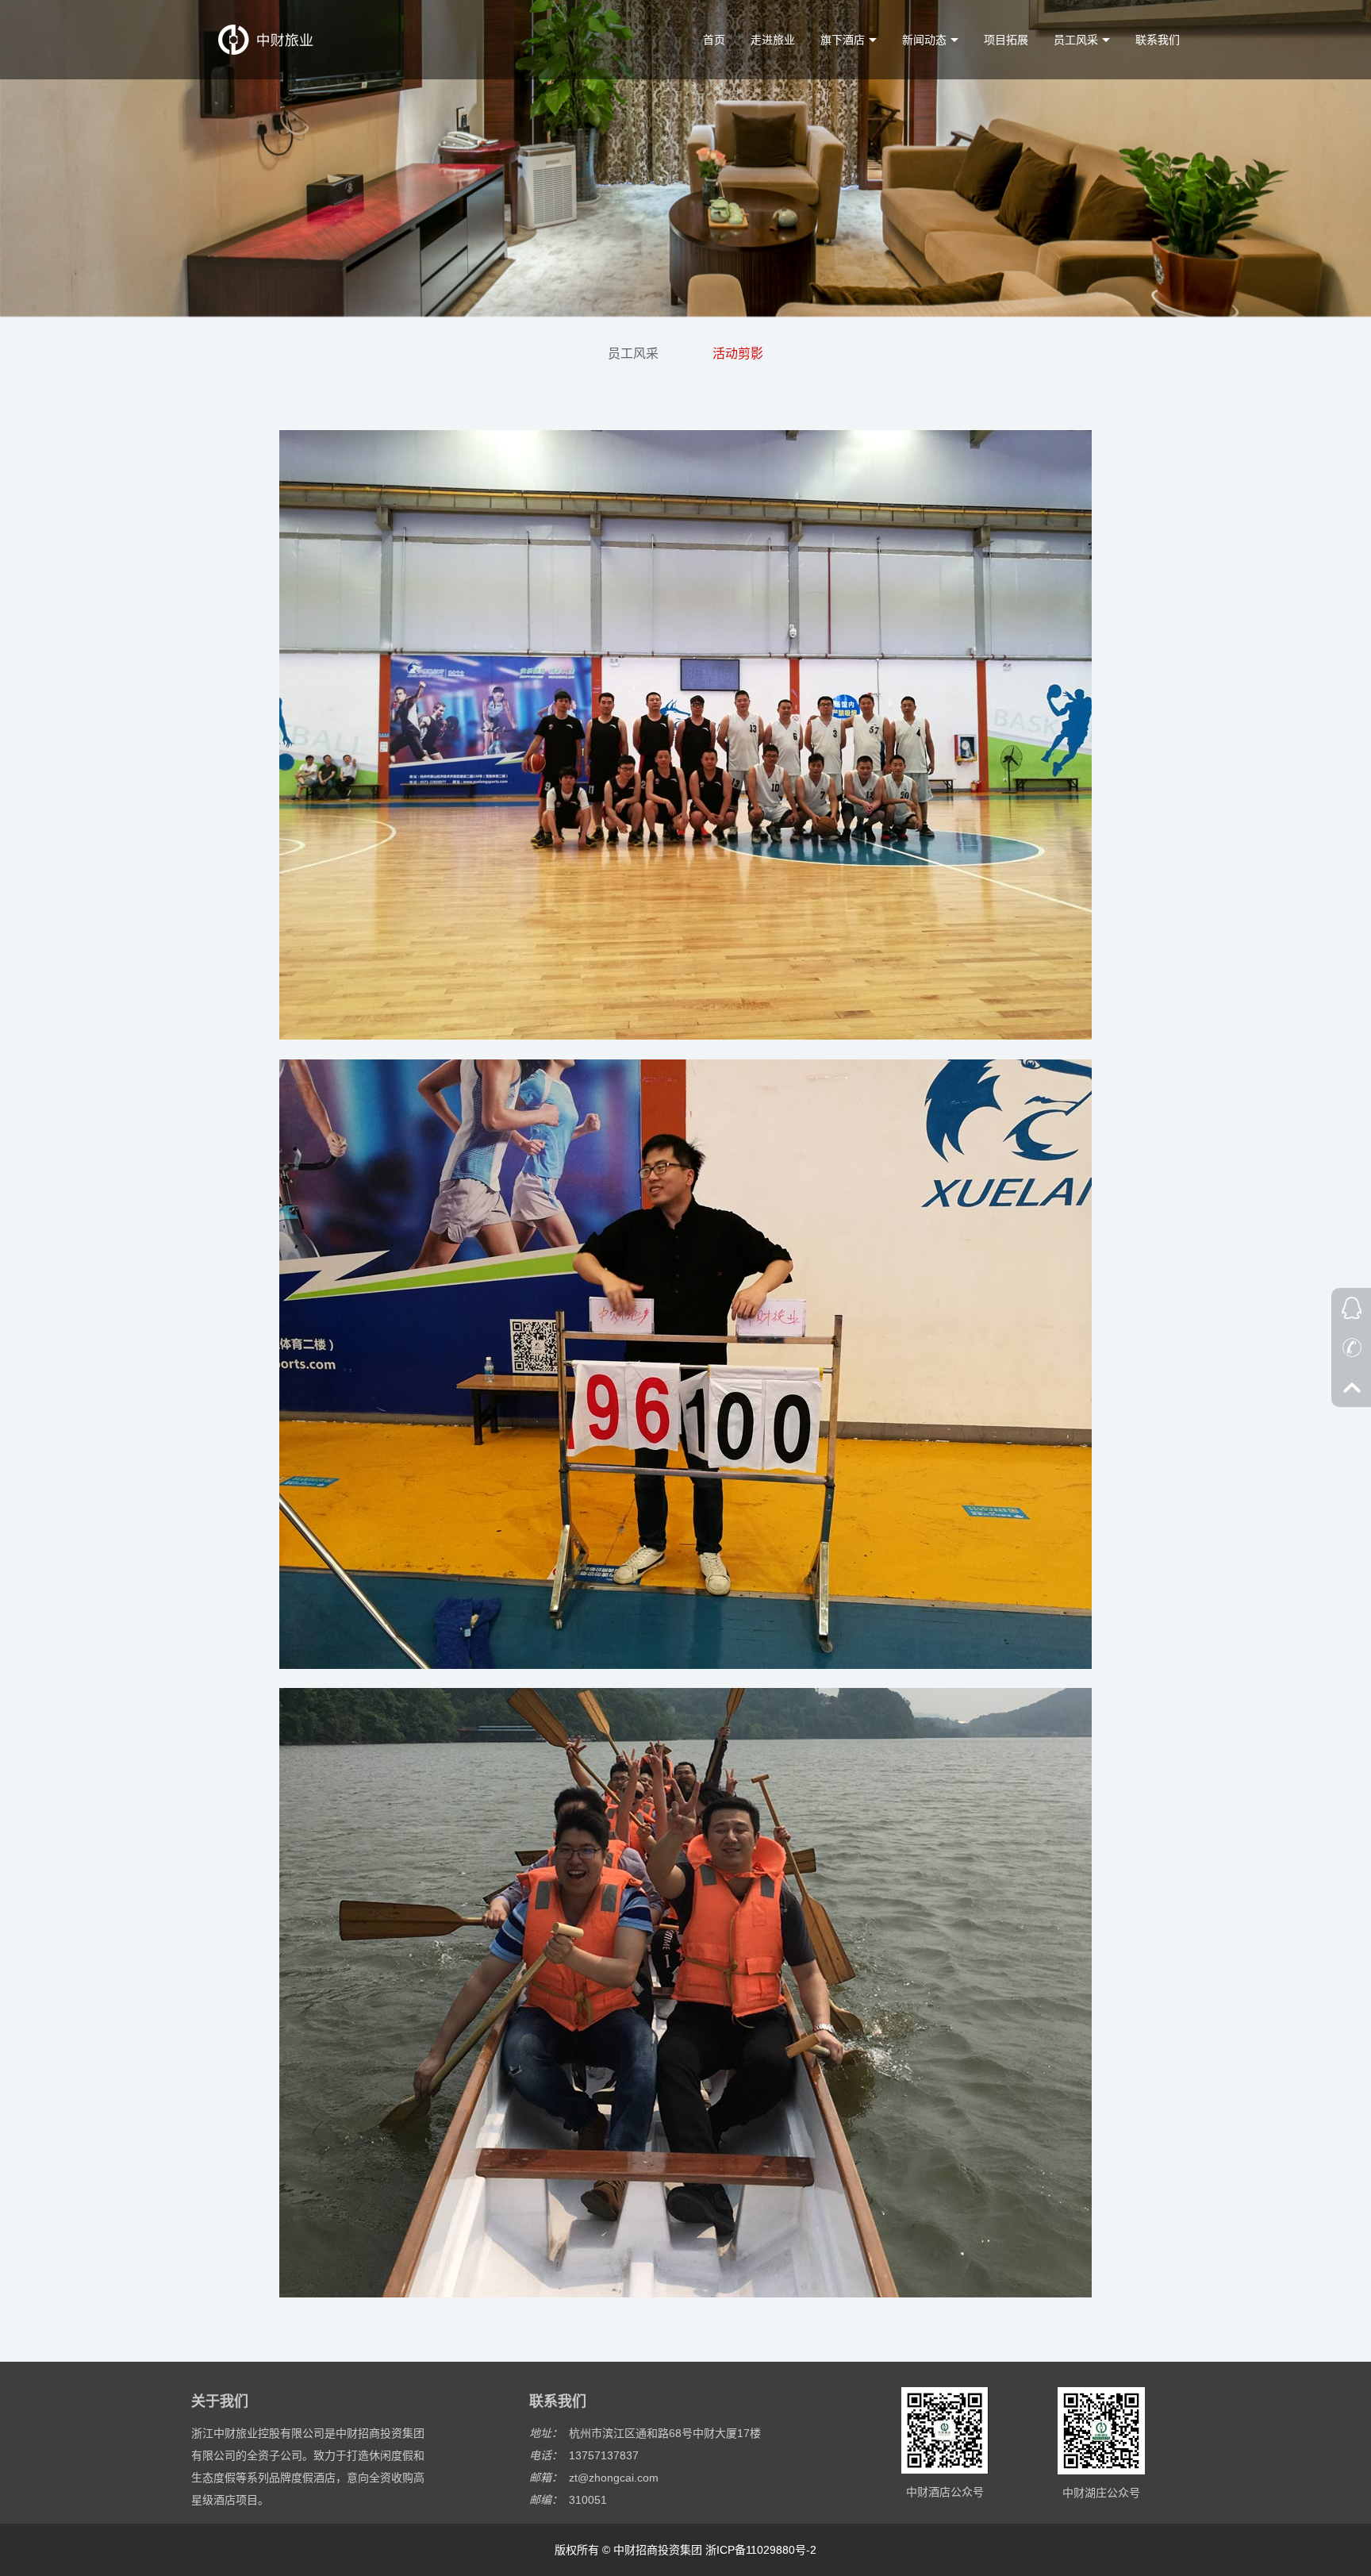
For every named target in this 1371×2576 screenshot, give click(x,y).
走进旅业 (773, 40)
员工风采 (633, 354)
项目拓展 (1006, 40)
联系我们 (1158, 40)
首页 (714, 40)
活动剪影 (738, 354)
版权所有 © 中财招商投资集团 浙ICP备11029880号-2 (685, 2550)
